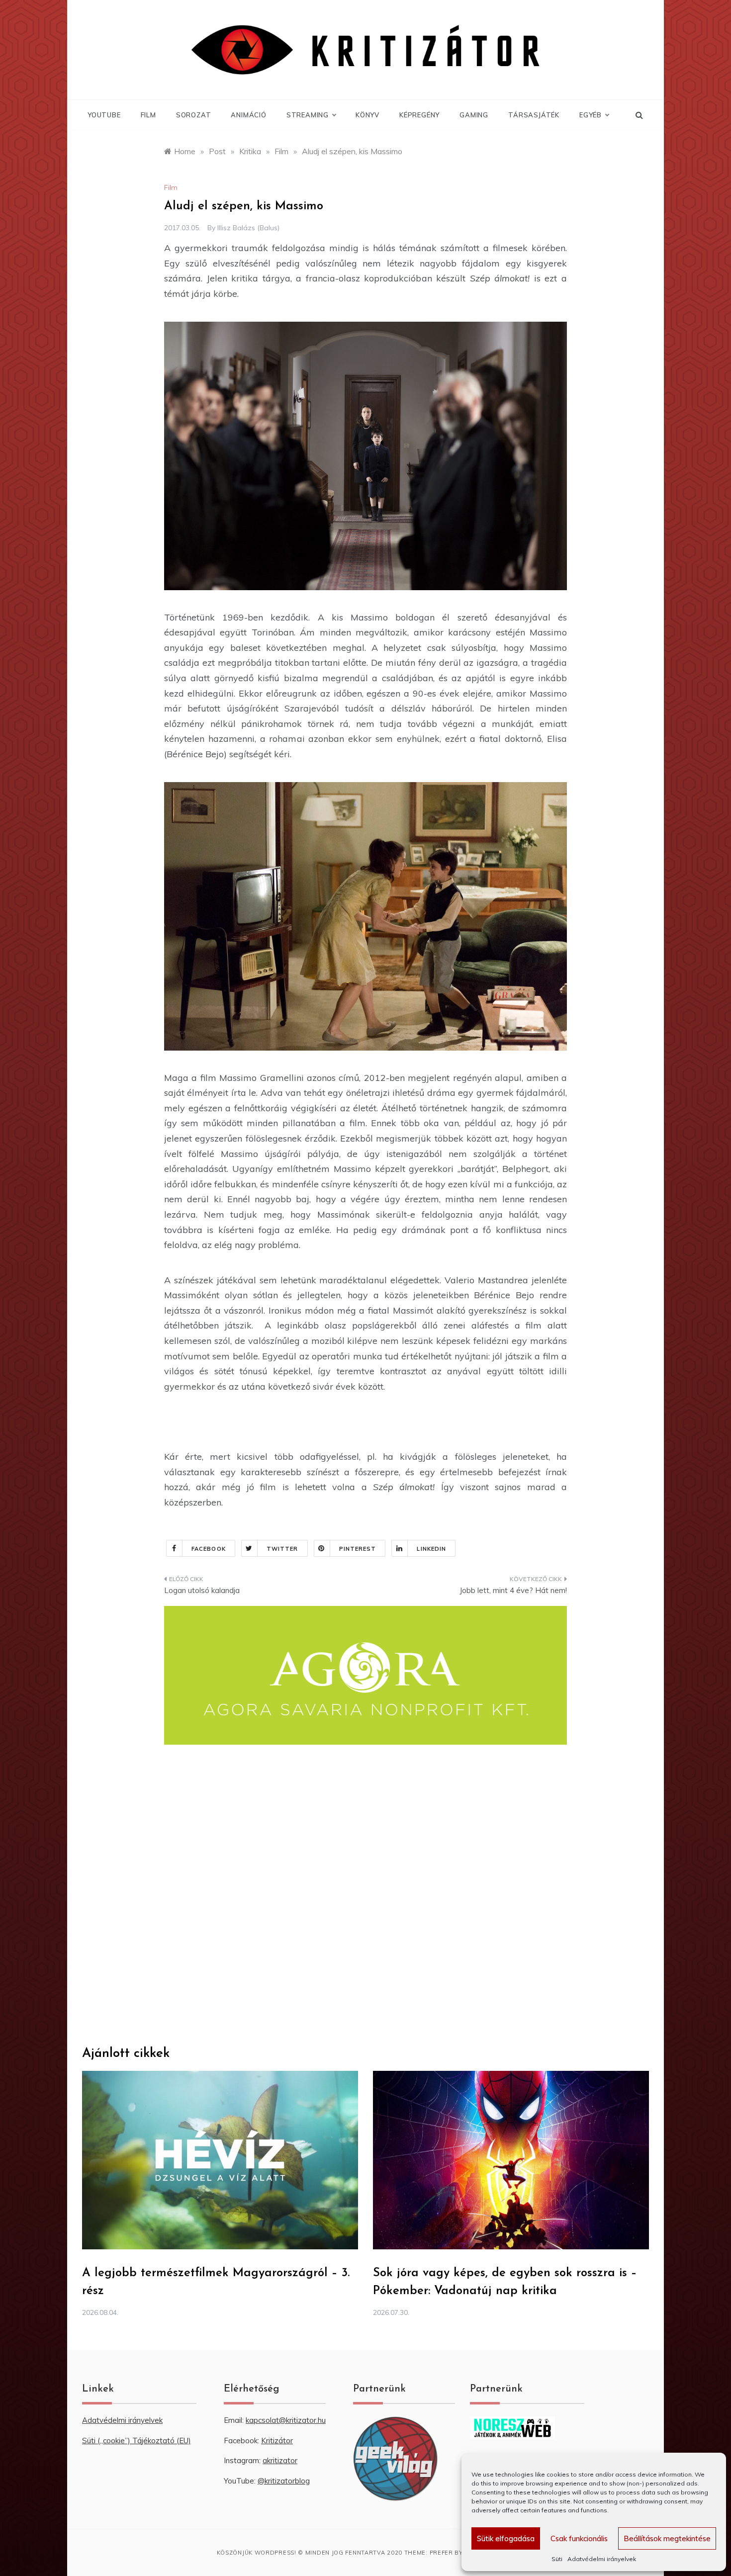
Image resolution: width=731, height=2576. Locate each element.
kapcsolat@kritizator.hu (286, 2420)
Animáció (248, 115)
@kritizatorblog (284, 2481)
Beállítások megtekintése (667, 2538)
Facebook (209, 1549)
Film (148, 115)
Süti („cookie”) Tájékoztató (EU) (137, 2441)
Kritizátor (277, 2441)
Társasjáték (534, 115)
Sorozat (194, 115)
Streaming (308, 115)
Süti (557, 2559)
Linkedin (431, 1549)
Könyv (367, 115)
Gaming (474, 115)
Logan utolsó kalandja (202, 1590)
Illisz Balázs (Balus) (248, 228)
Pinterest (358, 1549)
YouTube (104, 115)
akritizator (280, 2460)
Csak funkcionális (579, 2538)
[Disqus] (365, 1895)
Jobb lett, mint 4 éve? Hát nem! (513, 1590)
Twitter (282, 1549)
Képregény (419, 115)
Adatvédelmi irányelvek (602, 2559)
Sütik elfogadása (506, 2538)
